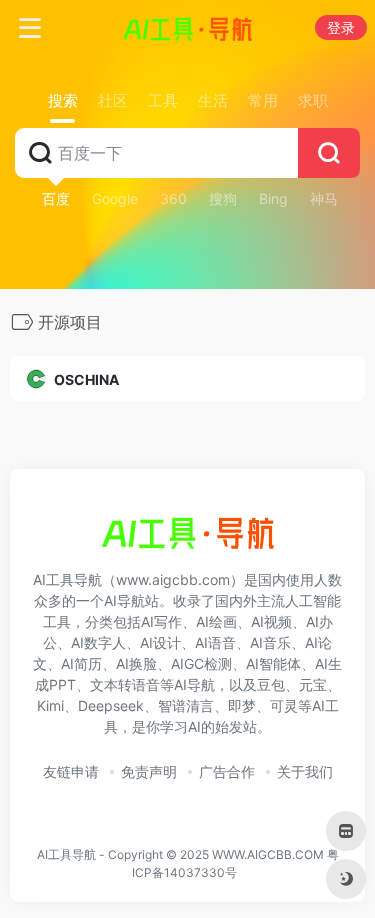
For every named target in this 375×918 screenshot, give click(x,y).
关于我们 (305, 771)
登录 (341, 27)
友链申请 (71, 771)
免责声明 (149, 771)
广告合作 (227, 771)
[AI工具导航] (187, 28)
